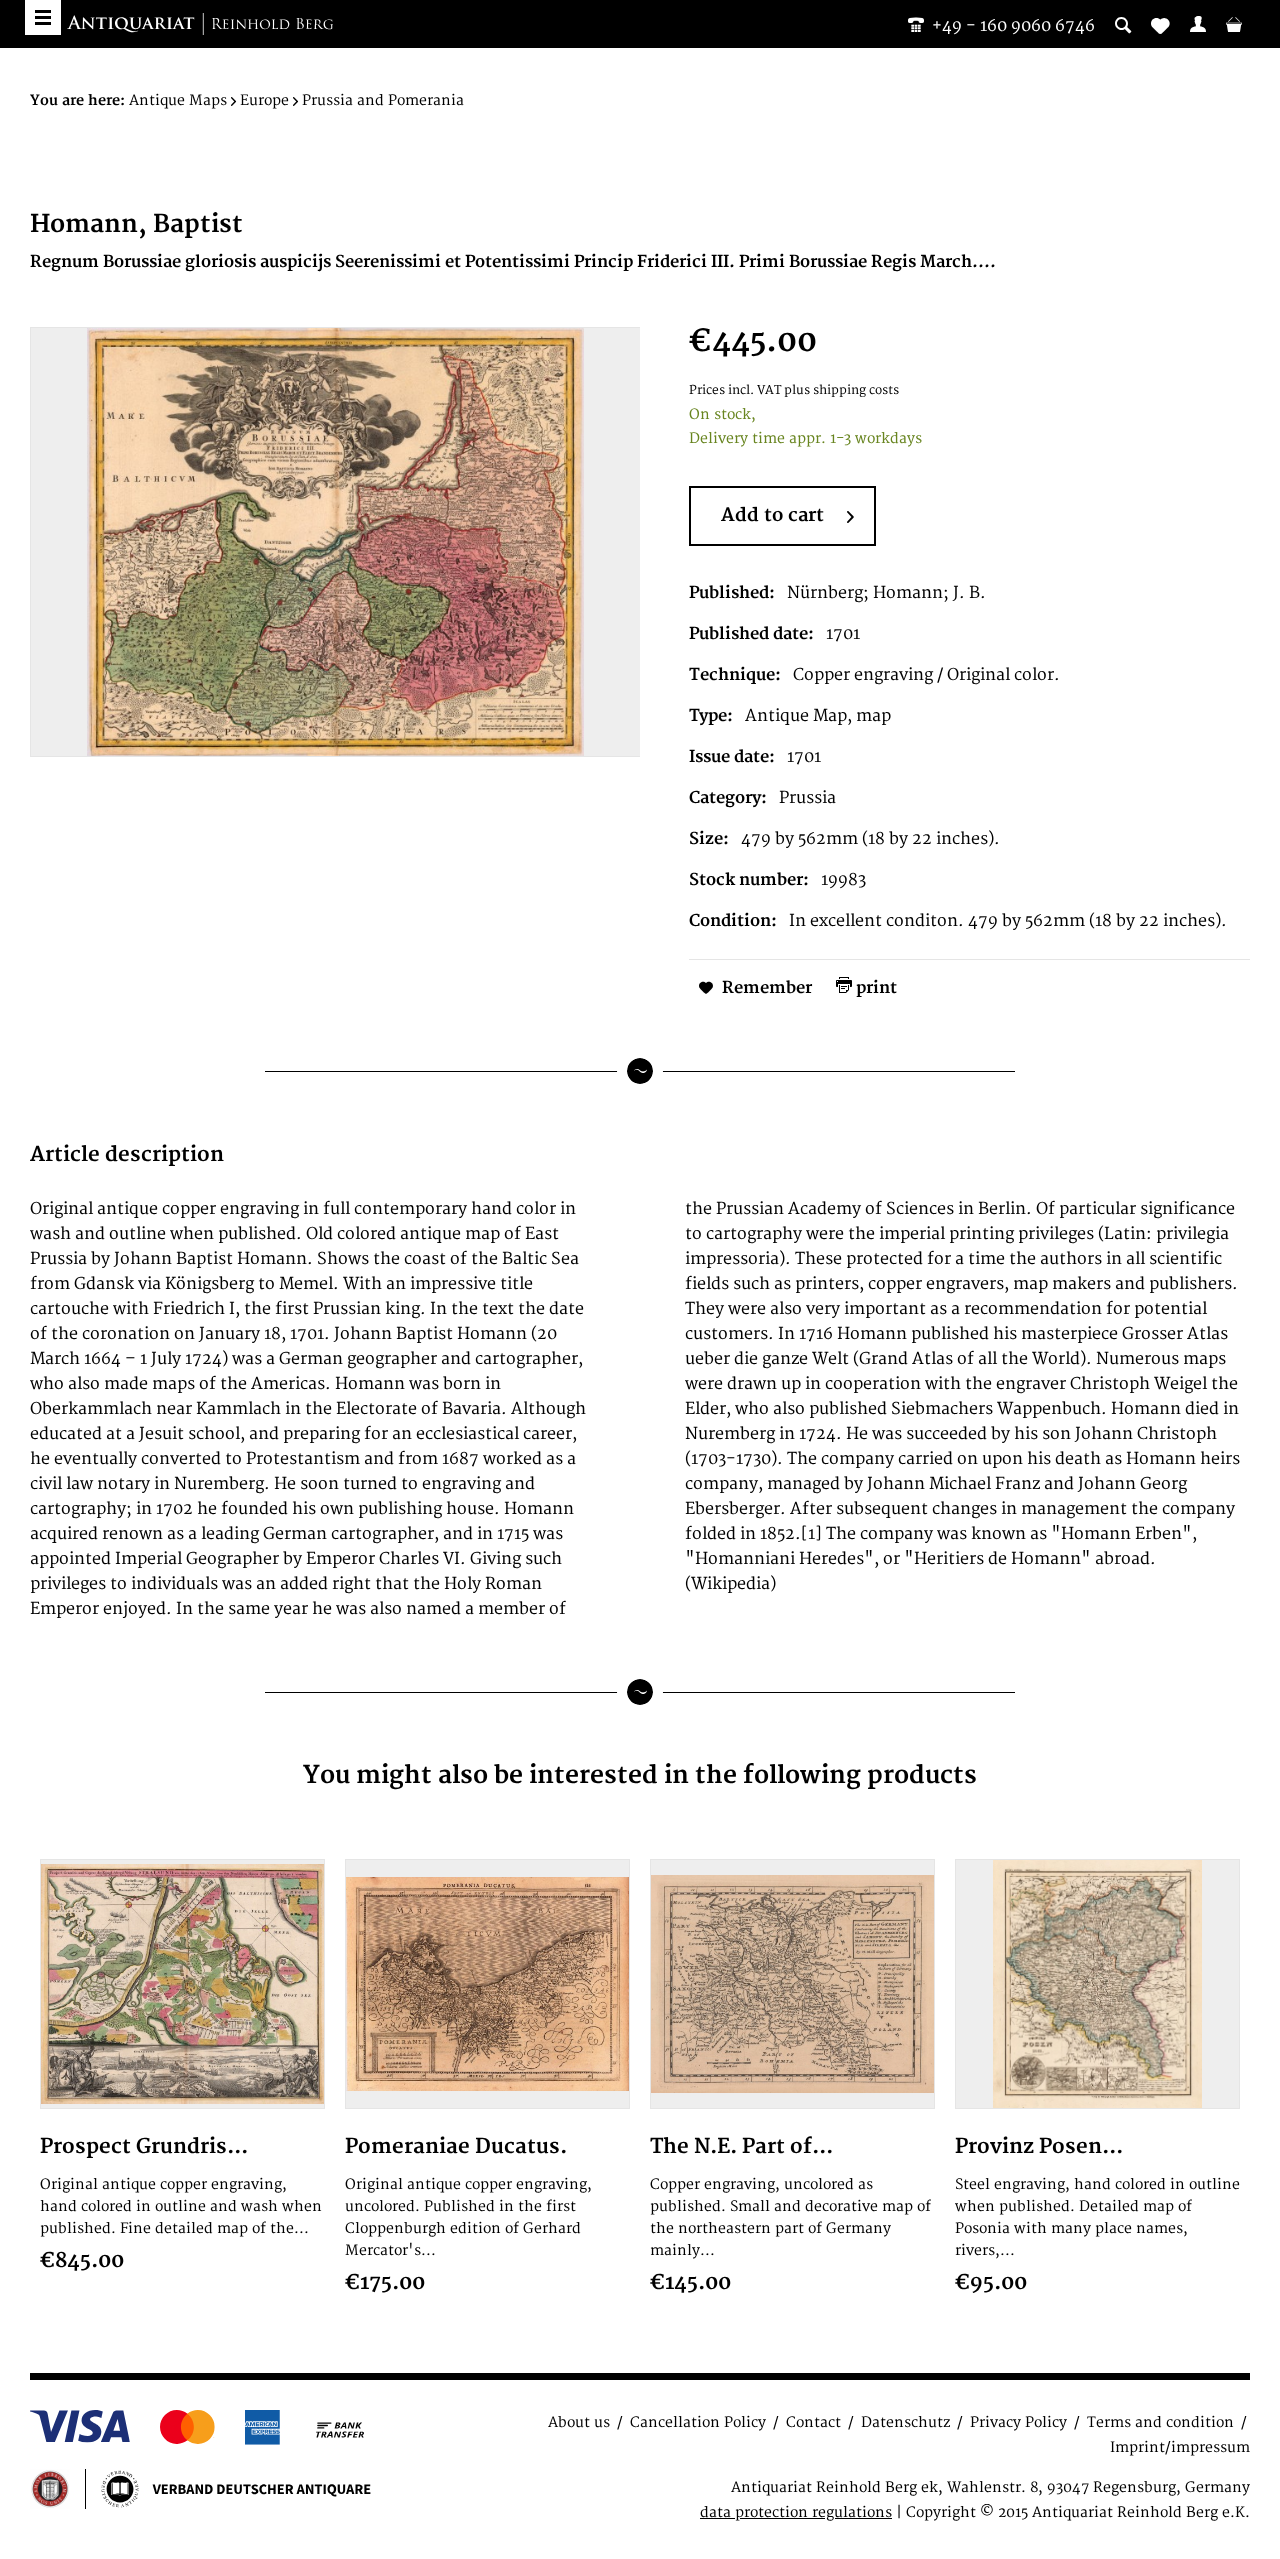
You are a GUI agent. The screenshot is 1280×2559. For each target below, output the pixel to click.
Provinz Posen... (1039, 2146)
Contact (813, 2422)
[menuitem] (1198, 24)
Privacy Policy (1018, 2422)
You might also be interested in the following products (640, 1775)
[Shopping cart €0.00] (1234, 24)
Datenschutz (905, 2422)
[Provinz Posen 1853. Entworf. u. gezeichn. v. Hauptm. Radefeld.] (1097, 1984)
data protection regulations (796, 2512)
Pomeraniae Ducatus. (456, 2146)
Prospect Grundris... (144, 2146)
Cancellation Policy (698, 2422)
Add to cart (772, 515)
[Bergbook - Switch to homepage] (200, 25)
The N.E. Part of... (741, 2146)
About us (579, 2422)
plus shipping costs (841, 390)
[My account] (1198, 24)
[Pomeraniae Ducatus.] (487, 1984)
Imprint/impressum (1180, 2447)
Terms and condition (1160, 2422)
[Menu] (43, 17)
